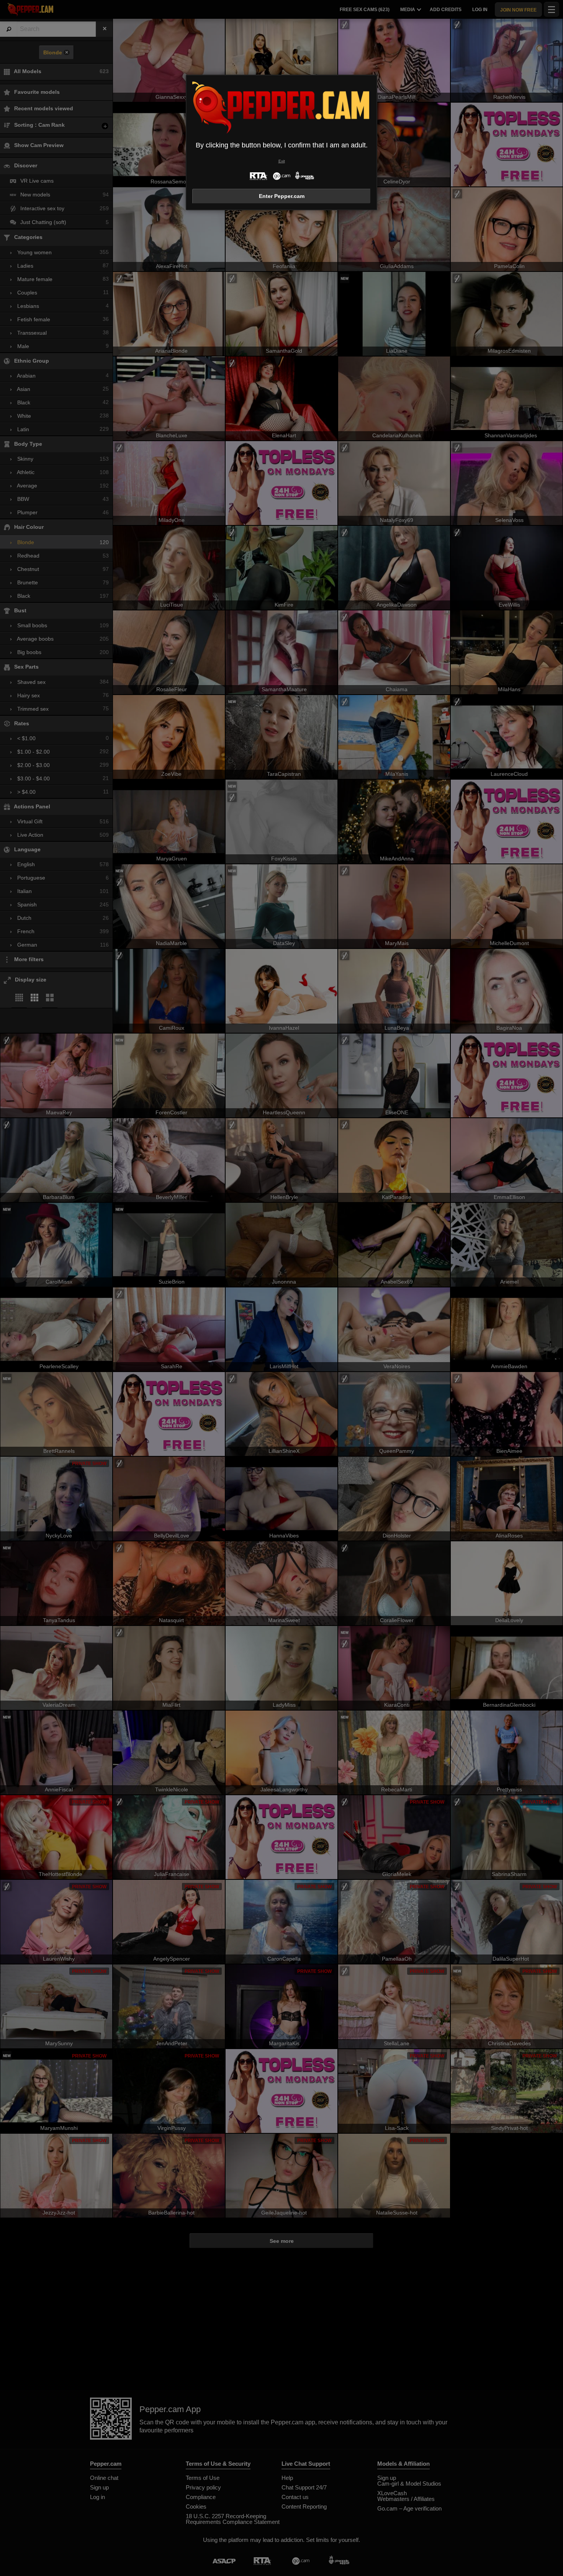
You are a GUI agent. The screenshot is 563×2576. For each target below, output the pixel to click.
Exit (282, 161)
